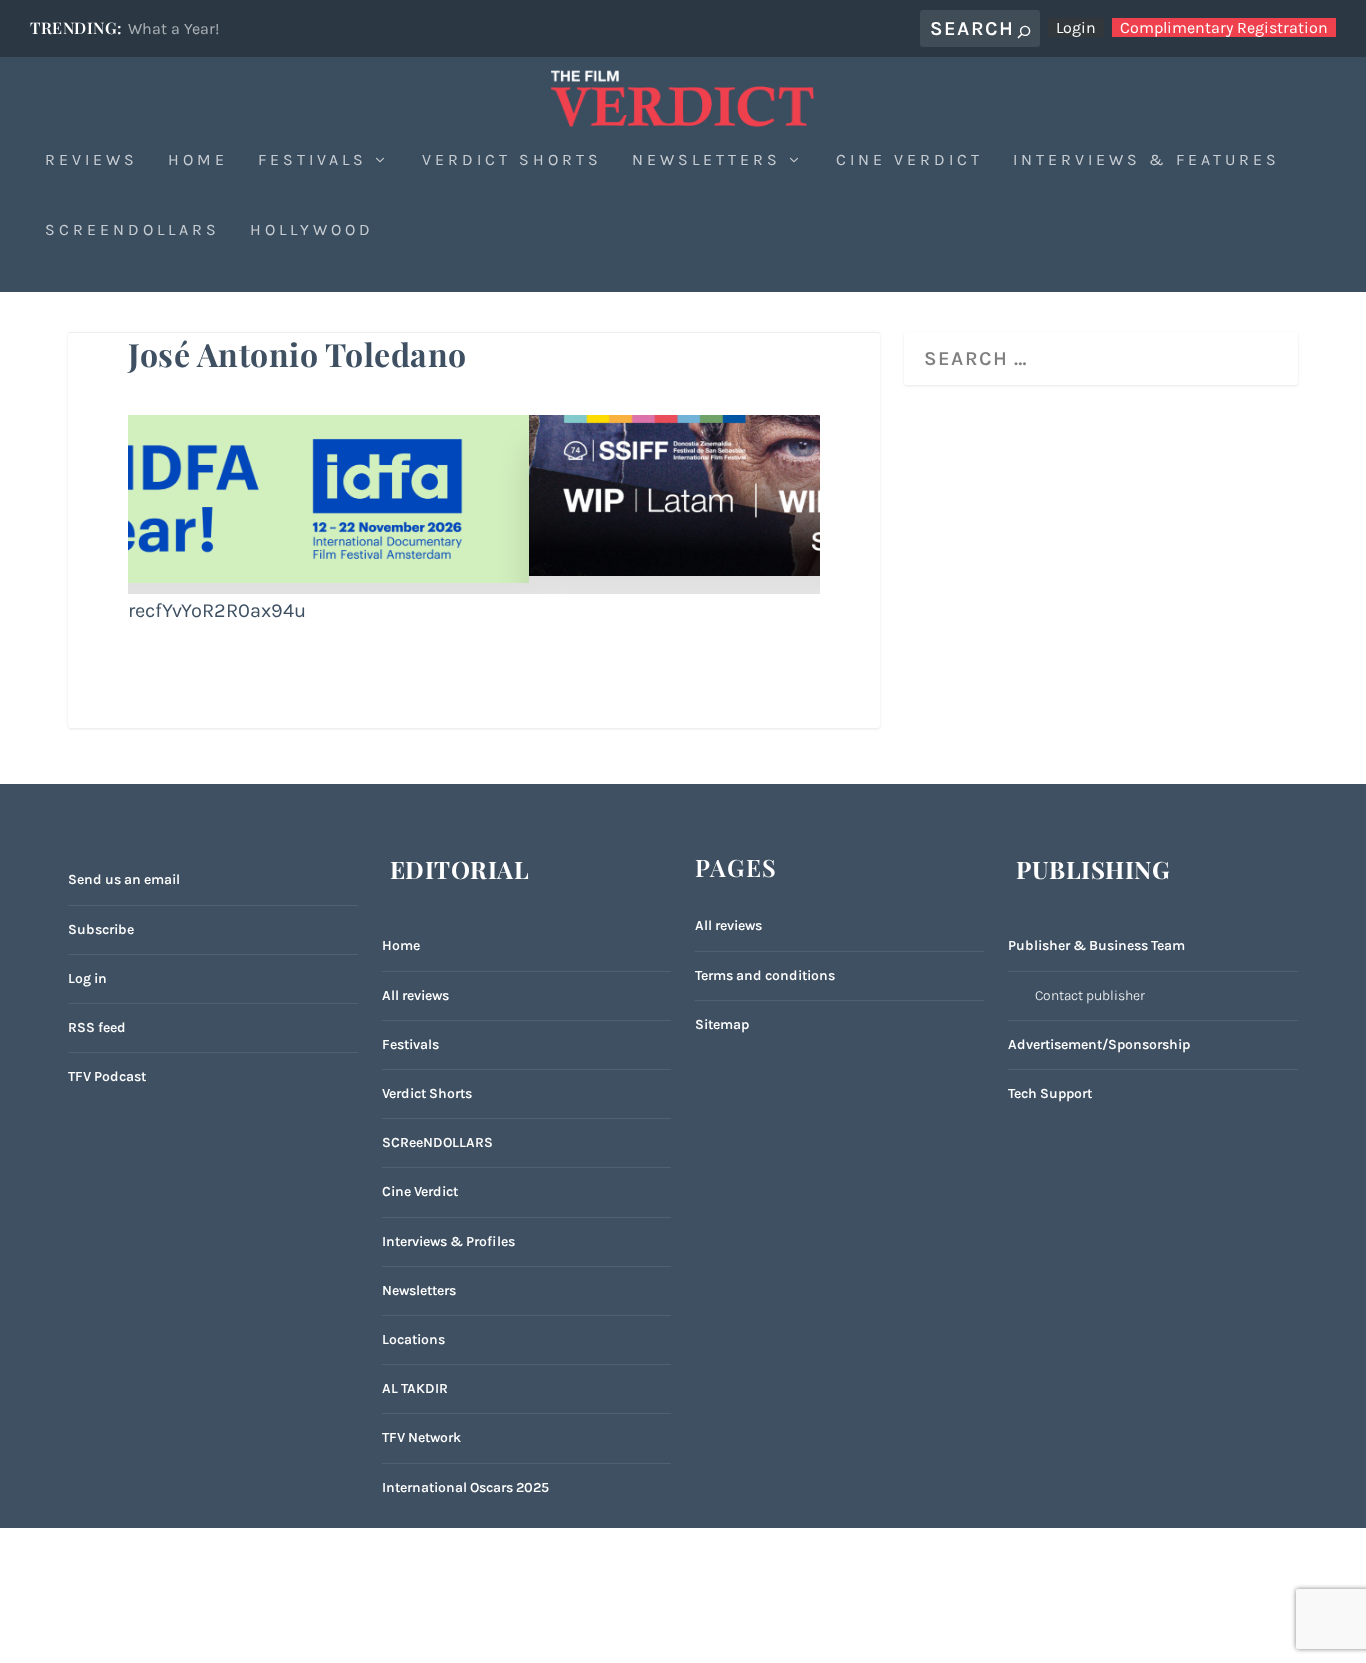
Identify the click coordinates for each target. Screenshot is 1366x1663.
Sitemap (722, 1024)
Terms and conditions (765, 975)
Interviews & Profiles (448, 1241)
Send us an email (124, 879)
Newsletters (706, 160)
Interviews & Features (1146, 160)
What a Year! (173, 28)
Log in (87, 978)
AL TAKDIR (415, 1388)
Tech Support (1050, 1093)
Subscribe (101, 929)
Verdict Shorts (512, 160)
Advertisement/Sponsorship (1099, 1044)
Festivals (312, 160)
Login (1076, 27)
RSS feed (97, 1027)
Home (198, 160)
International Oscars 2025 (465, 1487)
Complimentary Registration (1224, 27)
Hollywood (312, 230)
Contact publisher (1090, 995)
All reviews (415, 995)
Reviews (91, 160)
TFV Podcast (107, 1076)
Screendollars (132, 230)
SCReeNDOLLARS (437, 1142)
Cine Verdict (909, 160)
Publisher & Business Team (1096, 945)
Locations (413, 1339)
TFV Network (421, 1437)
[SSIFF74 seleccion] (474, 569)
